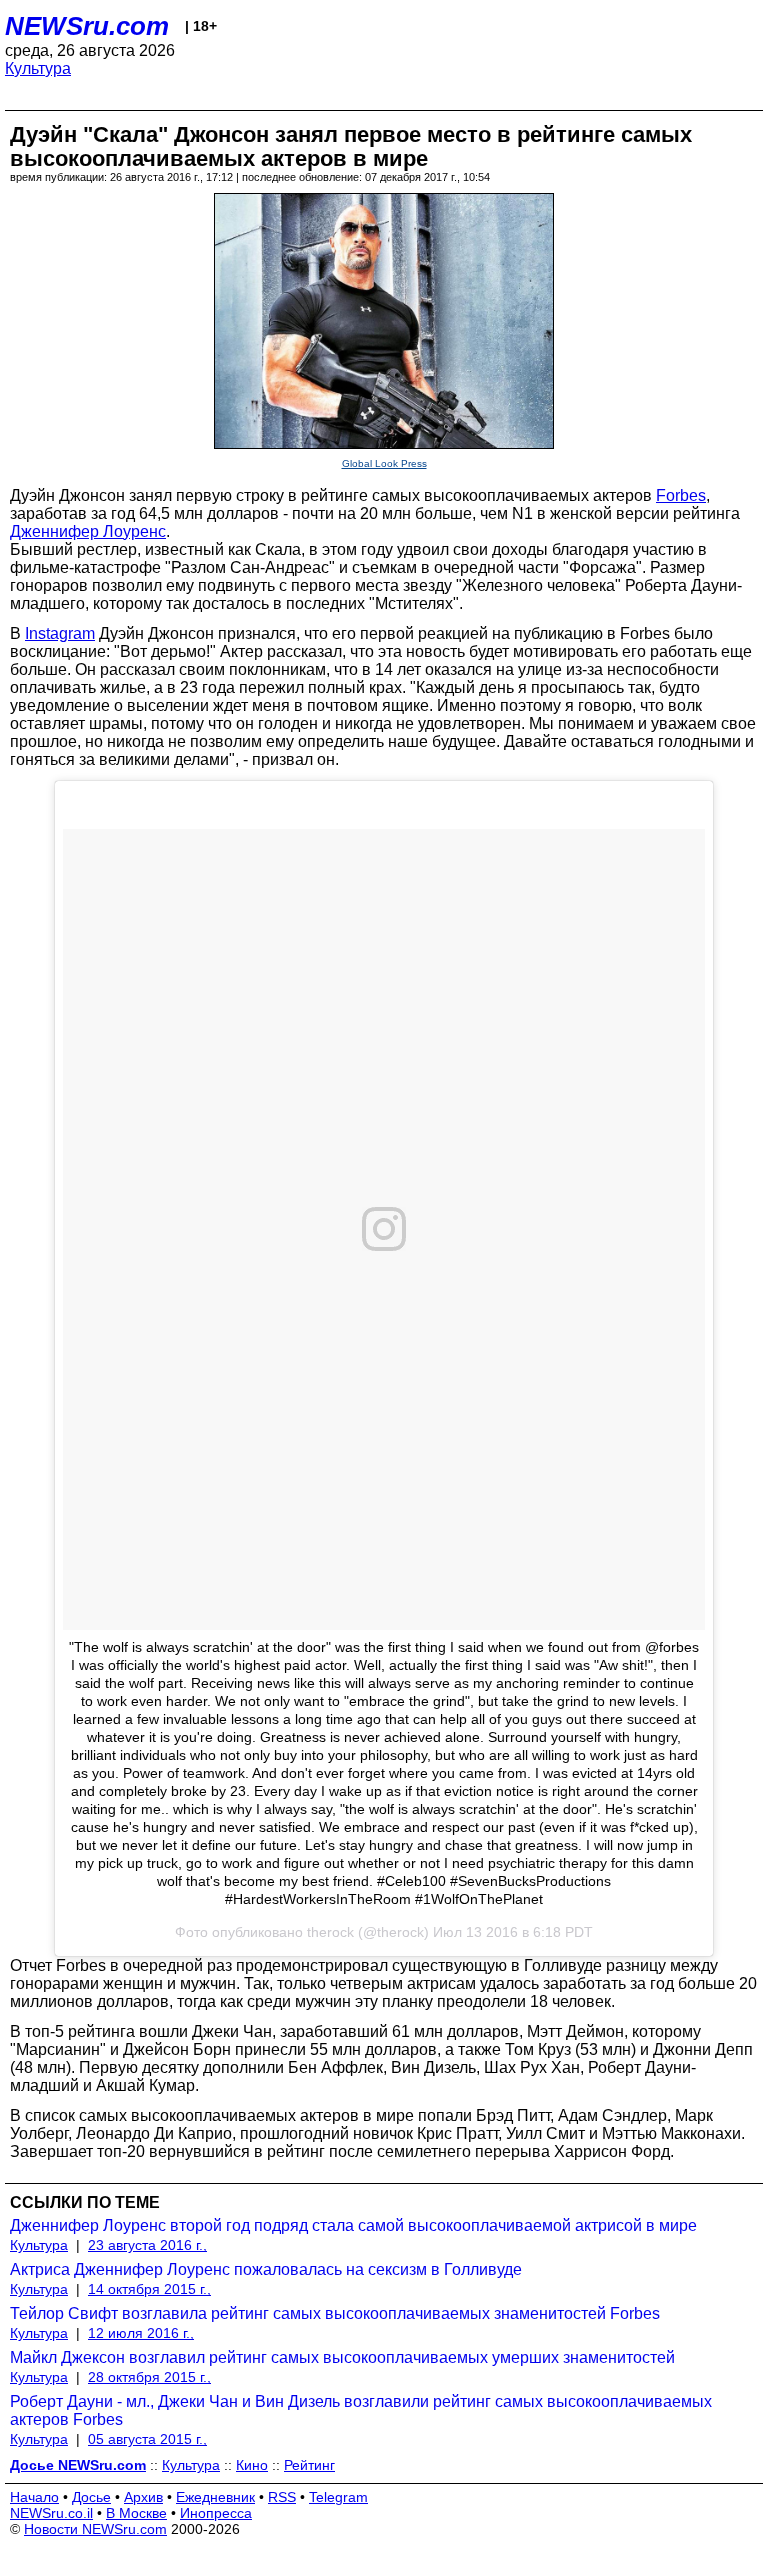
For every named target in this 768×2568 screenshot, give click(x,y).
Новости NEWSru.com (95, 2529)
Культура (38, 68)
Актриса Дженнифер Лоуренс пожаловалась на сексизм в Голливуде (266, 2269)
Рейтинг (309, 2465)
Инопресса (216, 2513)
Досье (91, 2497)
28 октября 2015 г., (149, 2377)
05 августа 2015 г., (147, 2439)
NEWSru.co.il (51, 2513)
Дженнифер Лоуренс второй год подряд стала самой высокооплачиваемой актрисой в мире (353, 2225)
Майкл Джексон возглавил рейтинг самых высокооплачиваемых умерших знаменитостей (342, 2357)
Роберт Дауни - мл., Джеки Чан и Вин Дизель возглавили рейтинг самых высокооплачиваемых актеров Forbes (361, 2410)
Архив (143, 2497)
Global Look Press (384, 463)
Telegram (338, 2497)
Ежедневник (215, 2497)
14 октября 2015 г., (149, 2289)
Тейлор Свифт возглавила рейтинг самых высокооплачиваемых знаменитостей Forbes (335, 2313)
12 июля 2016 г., (141, 2333)
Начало (34, 2497)
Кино (252, 2465)
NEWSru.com (87, 26)
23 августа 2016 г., (147, 2245)
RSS (282, 2497)
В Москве (136, 2513)
